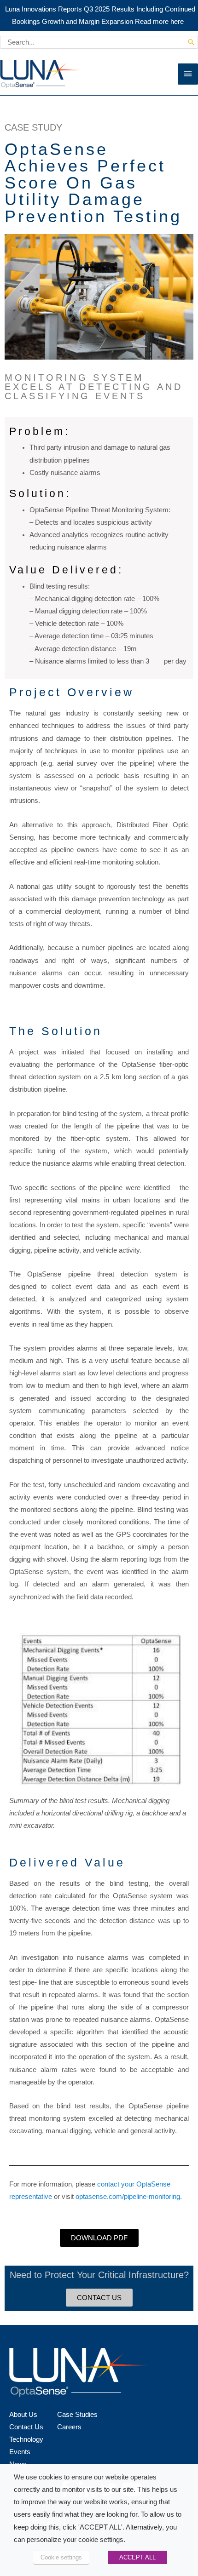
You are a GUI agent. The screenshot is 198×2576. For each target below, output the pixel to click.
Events (20, 2452)
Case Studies (77, 2415)
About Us (23, 2415)
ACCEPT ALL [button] (137, 2557)
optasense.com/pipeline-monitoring (128, 2197)
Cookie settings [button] (61, 2557)
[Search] (191, 42)
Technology (26, 2439)
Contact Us (26, 2427)
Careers (69, 2427)
